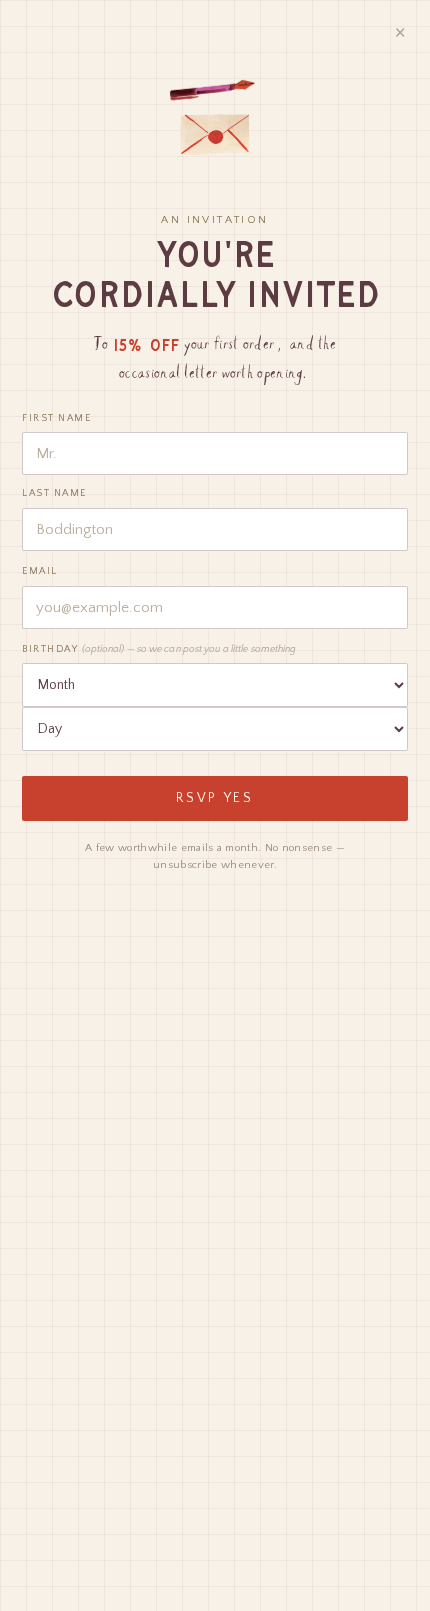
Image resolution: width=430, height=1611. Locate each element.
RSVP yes (215, 798)
